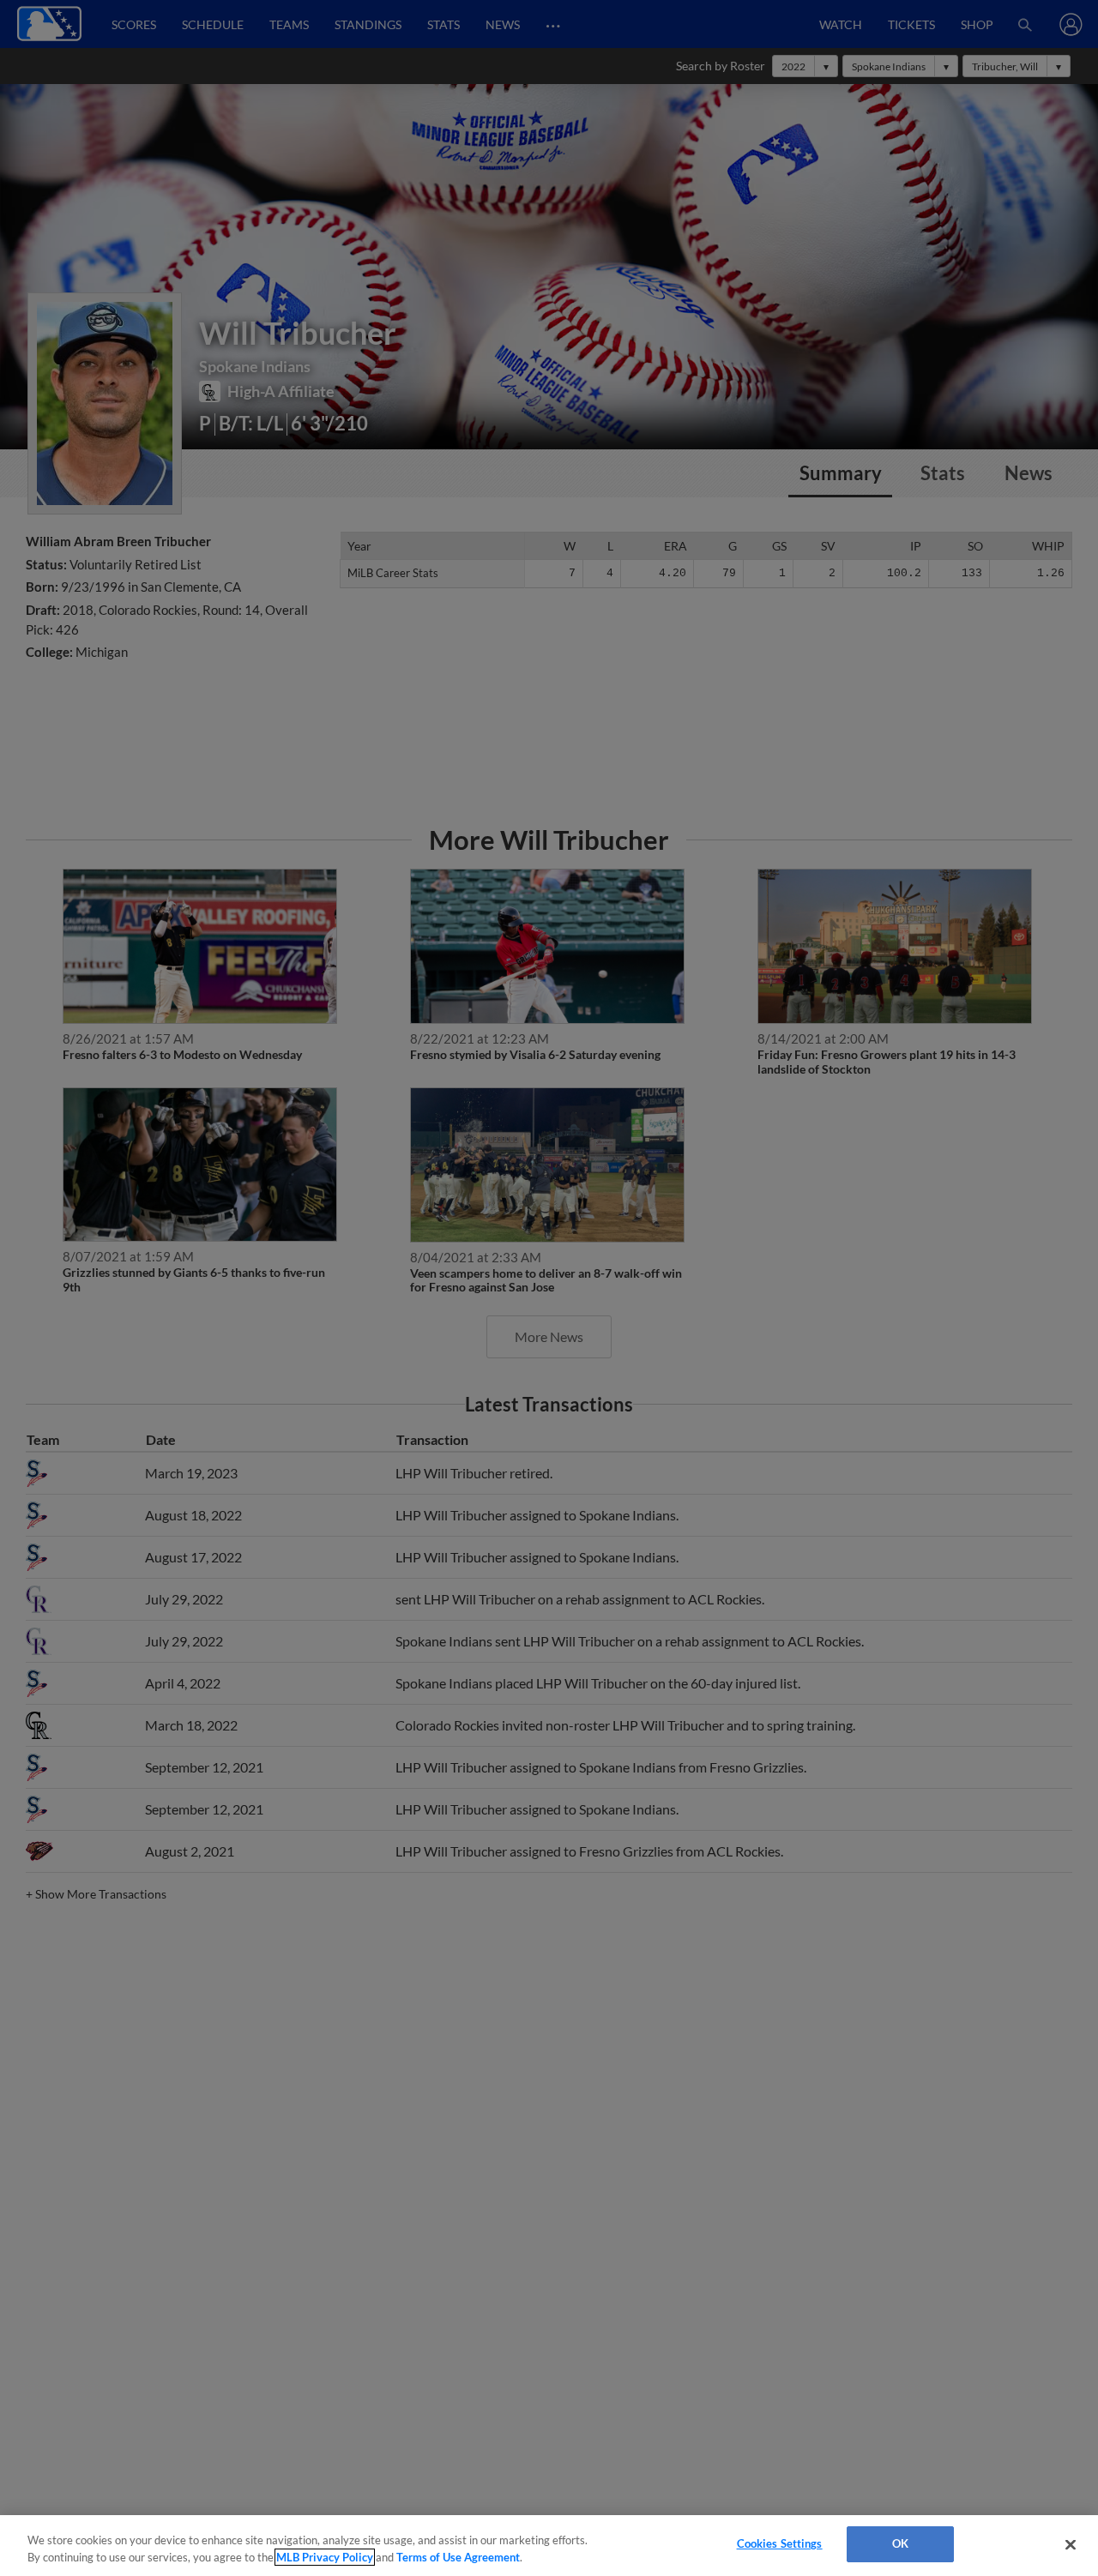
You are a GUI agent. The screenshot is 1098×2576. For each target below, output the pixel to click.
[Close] (1071, 2544)
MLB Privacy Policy (325, 2557)
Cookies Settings (780, 2543)
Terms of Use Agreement (458, 2557)
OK (900, 2543)
